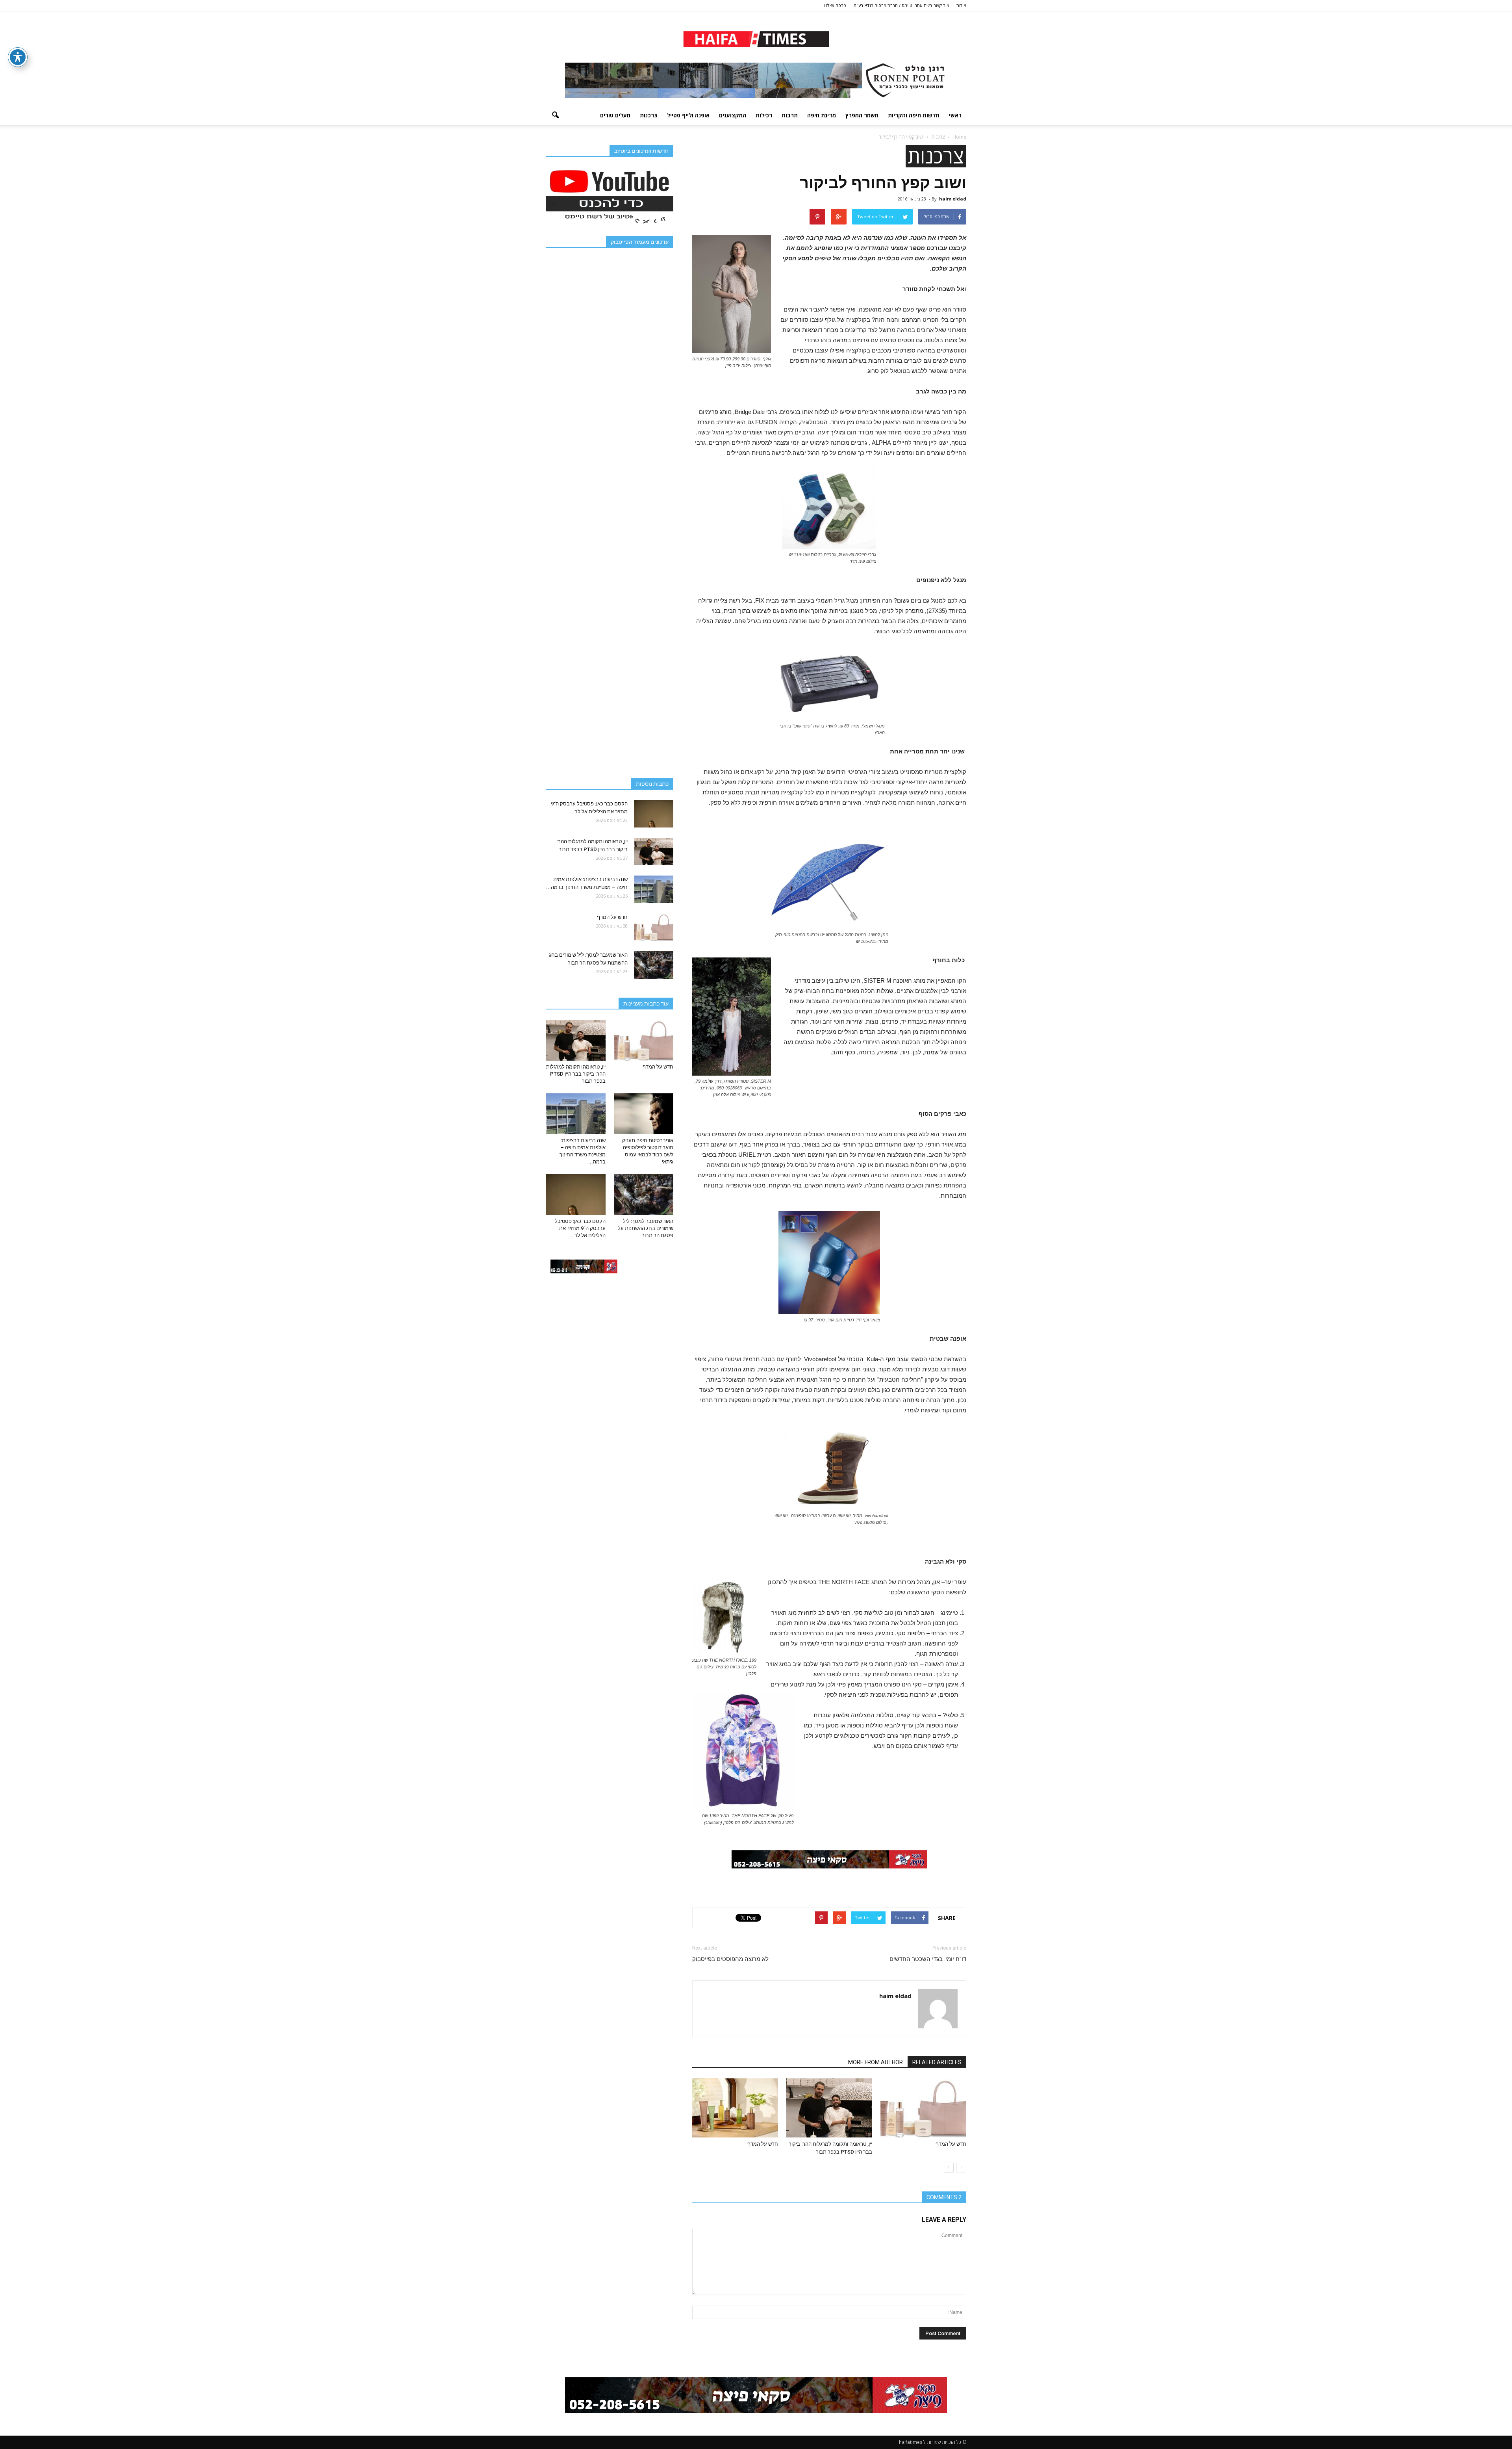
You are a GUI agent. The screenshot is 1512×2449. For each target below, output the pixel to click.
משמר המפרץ (862, 115)
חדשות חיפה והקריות (914, 115)
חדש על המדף (951, 2144)
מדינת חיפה (822, 115)
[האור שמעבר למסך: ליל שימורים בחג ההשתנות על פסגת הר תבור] (654, 965)
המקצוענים (733, 115)
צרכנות (649, 115)
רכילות (764, 115)
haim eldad (953, 199)
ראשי (955, 115)
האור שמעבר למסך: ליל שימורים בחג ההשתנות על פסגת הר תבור (646, 1228)
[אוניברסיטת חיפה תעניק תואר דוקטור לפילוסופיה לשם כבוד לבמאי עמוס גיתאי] (644, 1114)
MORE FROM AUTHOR (876, 2062)
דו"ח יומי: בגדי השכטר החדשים (928, 1959)
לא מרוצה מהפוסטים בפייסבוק (730, 1959)
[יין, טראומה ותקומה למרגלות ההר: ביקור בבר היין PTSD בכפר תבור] (829, 2108)
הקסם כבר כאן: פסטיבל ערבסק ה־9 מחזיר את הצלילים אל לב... (580, 1228)
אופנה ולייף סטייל (688, 115)
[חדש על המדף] (923, 2108)
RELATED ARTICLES (937, 2062)
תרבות (790, 115)
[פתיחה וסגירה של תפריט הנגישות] (18, 57)
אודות (961, 5)
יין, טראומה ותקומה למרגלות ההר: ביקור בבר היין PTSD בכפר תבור (576, 1074)
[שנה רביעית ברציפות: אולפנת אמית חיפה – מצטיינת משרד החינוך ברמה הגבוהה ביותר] (654, 889)
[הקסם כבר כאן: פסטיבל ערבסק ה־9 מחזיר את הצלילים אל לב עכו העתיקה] (654, 814)
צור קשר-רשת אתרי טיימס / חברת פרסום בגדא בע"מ (901, 5)
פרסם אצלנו (835, 5)
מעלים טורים (615, 115)
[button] (555, 115)
